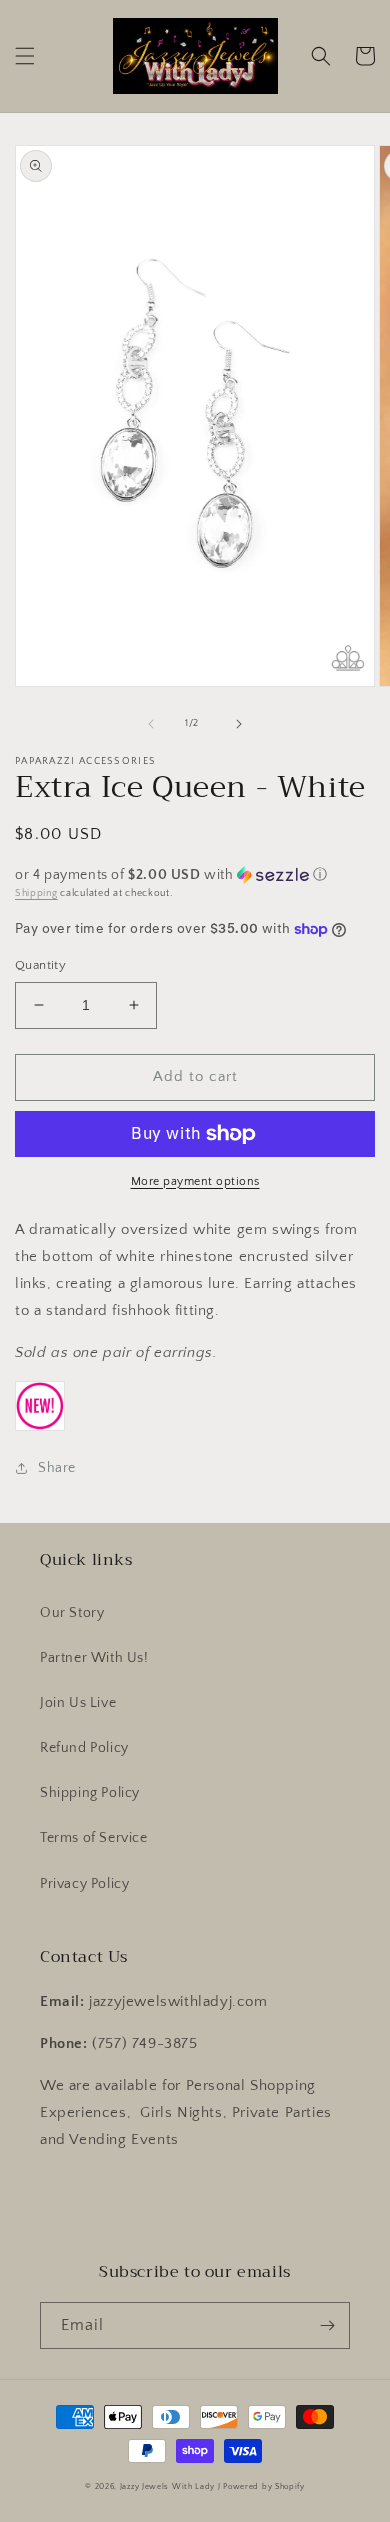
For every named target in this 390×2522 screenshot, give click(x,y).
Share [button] (57, 1468)
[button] (25, 56)
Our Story (72, 1613)
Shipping (36, 893)
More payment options (195, 1181)
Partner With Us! (94, 1658)
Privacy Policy (84, 1884)
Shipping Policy (90, 1793)
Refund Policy (84, 1748)
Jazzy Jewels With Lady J (170, 2486)
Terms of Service (94, 1838)
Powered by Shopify (264, 2486)
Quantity (40, 965)
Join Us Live (78, 1703)
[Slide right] (239, 724)
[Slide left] (151, 724)
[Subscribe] (327, 2325)
